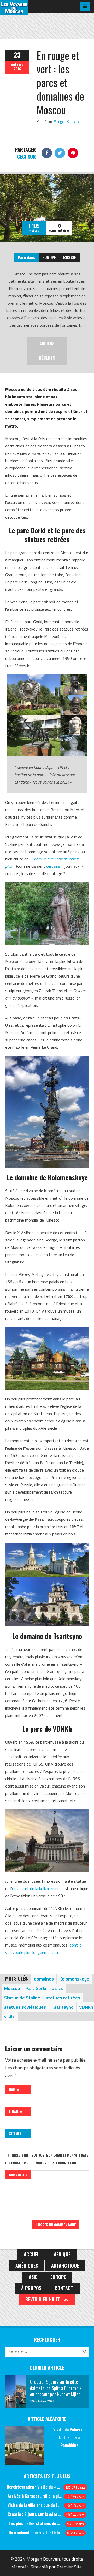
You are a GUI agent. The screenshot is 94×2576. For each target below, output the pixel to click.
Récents (47, 358)
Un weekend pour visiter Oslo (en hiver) (36, 2533)
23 (17, 55)
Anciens (47, 344)
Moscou (12, 1988)
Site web (15, 2133)
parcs (57, 1988)
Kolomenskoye (74, 1979)
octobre (17, 64)
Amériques (27, 2266)
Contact (64, 2288)
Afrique (62, 2254)
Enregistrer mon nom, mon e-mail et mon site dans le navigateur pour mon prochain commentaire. (47, 2159)
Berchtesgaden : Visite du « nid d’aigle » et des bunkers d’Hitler (34, 2487)
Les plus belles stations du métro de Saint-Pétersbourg (36, 2523)
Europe (49, 257)
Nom (13, 2089)
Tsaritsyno (63, 2007)
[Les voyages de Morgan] (14, 10)
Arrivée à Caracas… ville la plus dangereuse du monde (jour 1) (35, 2496)
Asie (33, 2277)
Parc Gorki (36, 1988)
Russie (70, 257)
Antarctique (65, 2266)
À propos (31, 2288)
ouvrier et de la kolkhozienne (37, 1888)
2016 (17, 69)
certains (53, 866)
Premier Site (69, 2567)
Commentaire (19, 2175)
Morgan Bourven (66, 122)
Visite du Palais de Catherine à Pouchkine (69, 2437)
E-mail (14, 2111)
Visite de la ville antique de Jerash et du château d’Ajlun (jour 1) (35, 2505)
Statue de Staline (22, 1998)
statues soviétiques (25, 2007)
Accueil (32, 2254)
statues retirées (63, 1998)
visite (10, 2016)
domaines (44, 1979)
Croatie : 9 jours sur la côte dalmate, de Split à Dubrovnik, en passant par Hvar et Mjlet (35, 2514)
